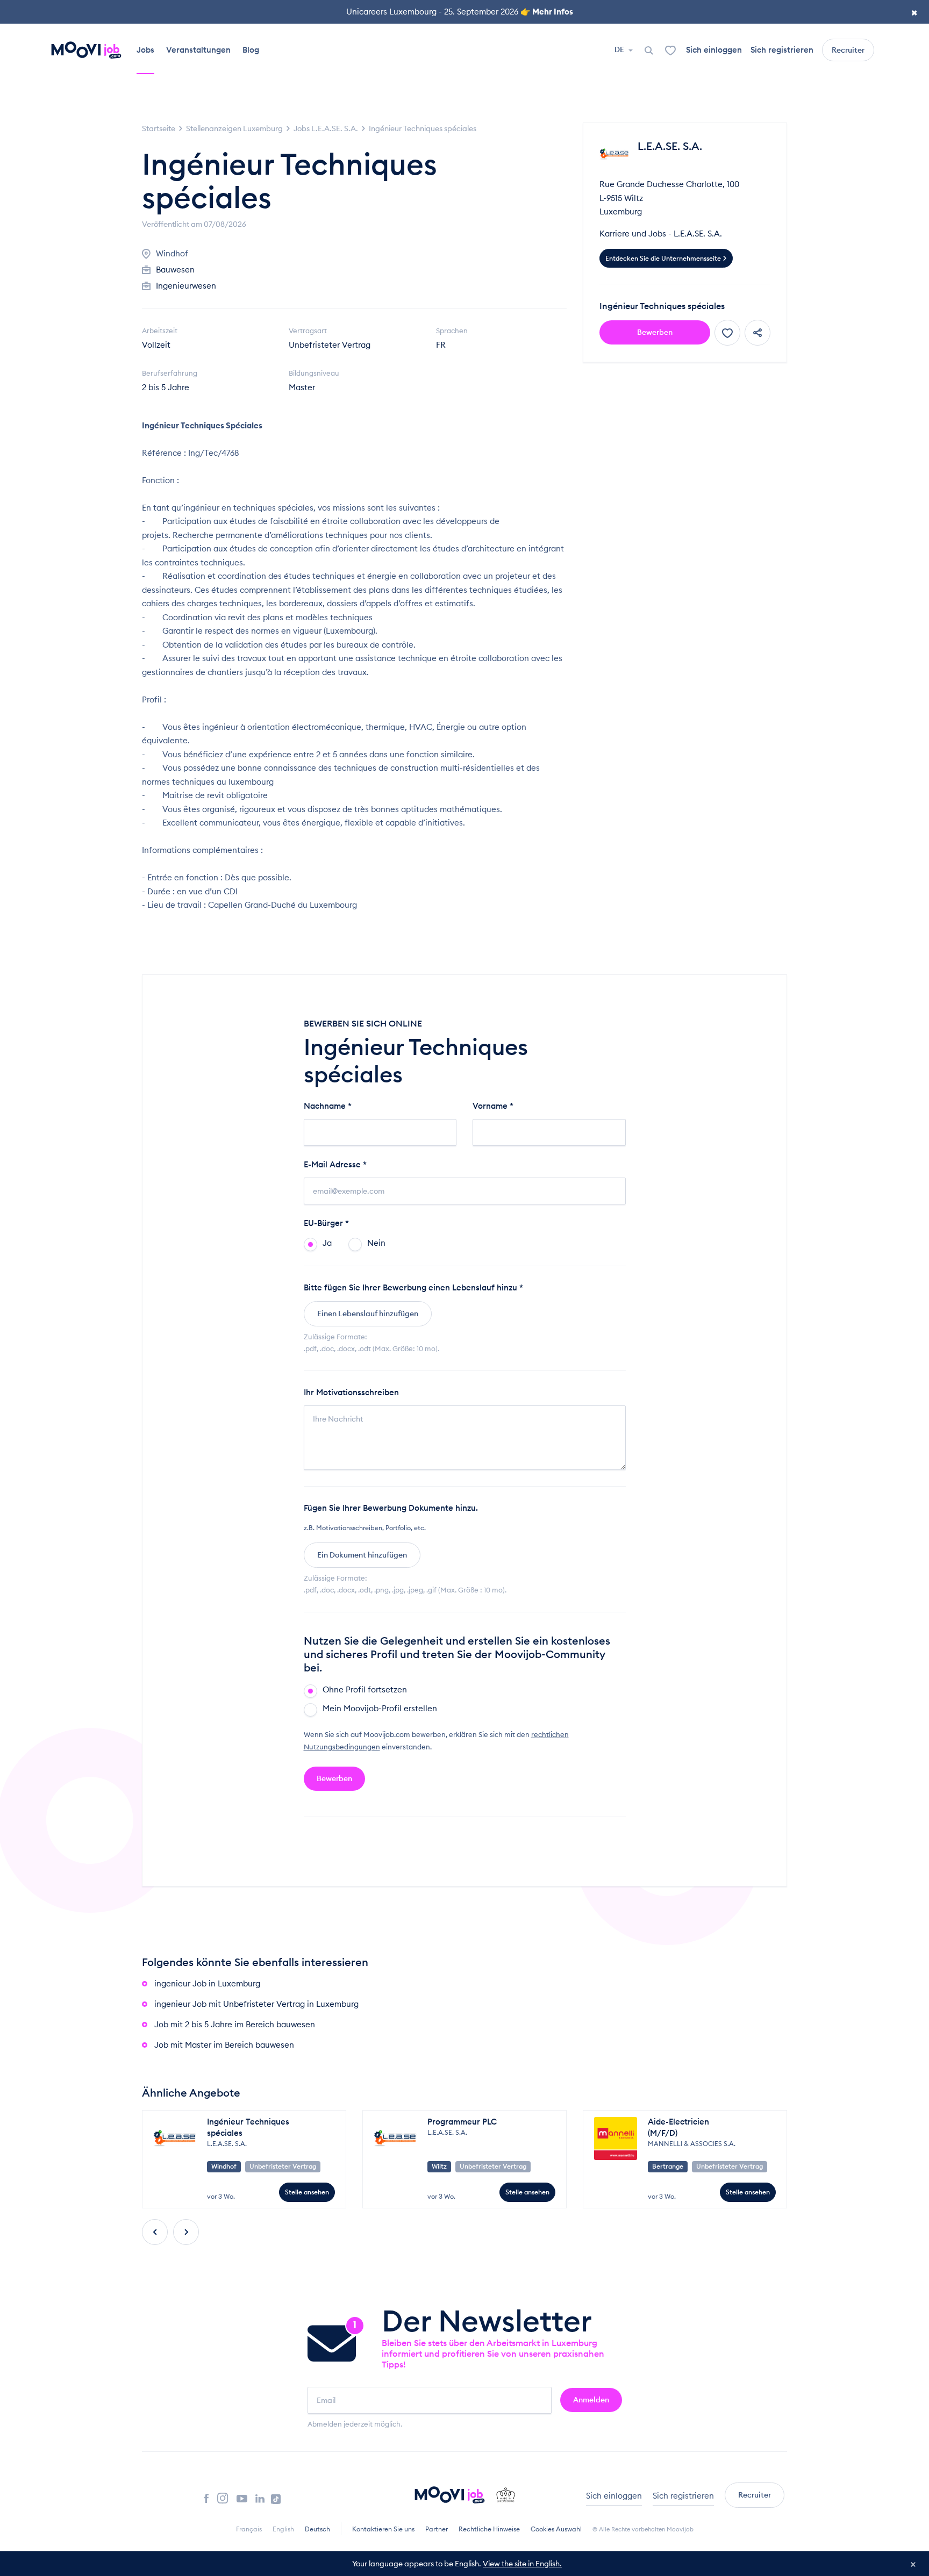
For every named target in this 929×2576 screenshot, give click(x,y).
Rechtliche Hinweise (489, 2529)
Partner (437, 2529)
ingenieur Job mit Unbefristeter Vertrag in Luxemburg (256, 2004)
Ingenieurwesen (186, 286)
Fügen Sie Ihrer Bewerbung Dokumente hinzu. (391, 1508)
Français (249, 2529)
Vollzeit (156, 345)
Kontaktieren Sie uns (383, 2529)
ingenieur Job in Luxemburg (207, 1983)
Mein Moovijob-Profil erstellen (380, 1708)
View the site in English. (522, 2564)
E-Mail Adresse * (335, 1164)
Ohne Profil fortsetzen (365, 1689)
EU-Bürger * (326, 1223)
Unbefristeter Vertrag (330, 345)
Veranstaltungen (198, 50)
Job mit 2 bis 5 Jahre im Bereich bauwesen (235, 2024)
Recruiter (848, 50)
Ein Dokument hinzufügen (362, 1555)
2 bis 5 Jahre (166, 387)
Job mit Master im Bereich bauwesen (224, 2045)
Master (302, 387)
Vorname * (493, 1106)
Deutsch (317, 2529)
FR (441, 345)
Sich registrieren (782, 50)
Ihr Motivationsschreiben (351, 1392)
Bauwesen (175, 270)
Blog (251, 50)
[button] (155, 2232)
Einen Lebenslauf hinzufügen (368, 1314)
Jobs (145, 50)
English (283, 2529)
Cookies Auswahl (556, 2529)
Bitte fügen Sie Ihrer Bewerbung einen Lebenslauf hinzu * (413, 1287)
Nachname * (328, 1106)
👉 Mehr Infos (547, 12)
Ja (327, 1243)
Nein (376, 1243)
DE (620, 49)
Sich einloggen (714, 50)
